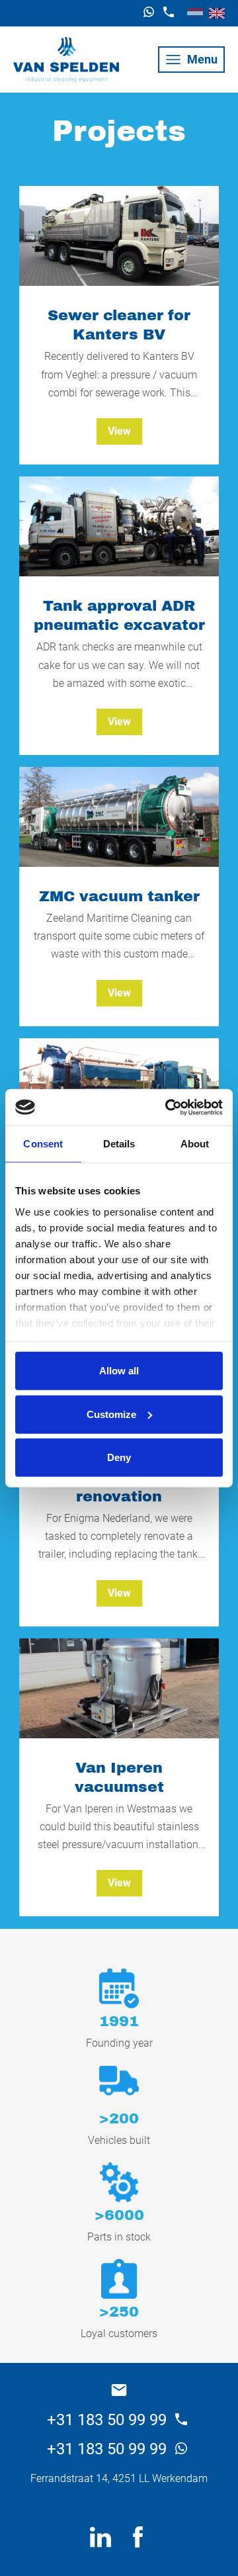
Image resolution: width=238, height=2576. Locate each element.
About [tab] (195, 1144)
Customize (111, 1414)
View (119, 431)
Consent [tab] (43, 1144)
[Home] (66, 60)
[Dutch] (195, 13)
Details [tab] (119, 1144)
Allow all (119, 1371)
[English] (217, 13)
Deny (119, 1457)
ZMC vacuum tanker (119, 896)
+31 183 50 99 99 (109, 2420)
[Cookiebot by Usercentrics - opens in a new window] (168, 1107)
